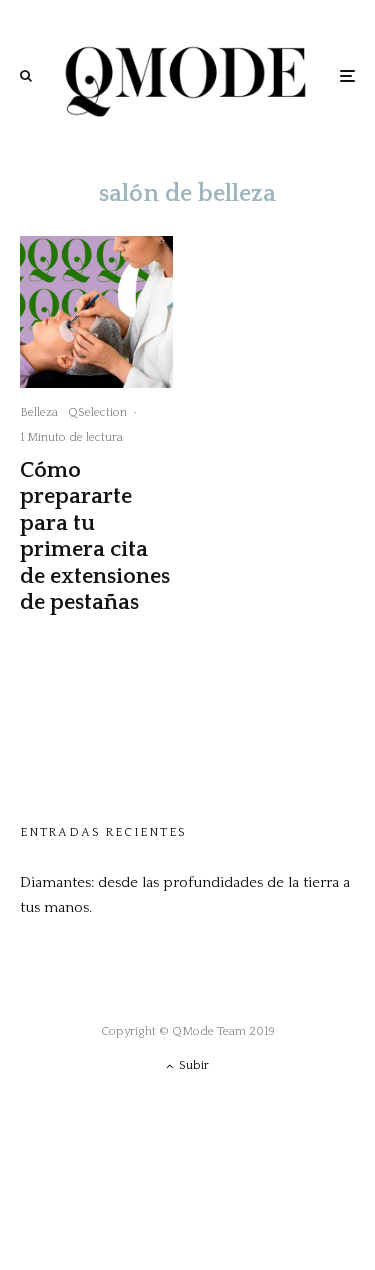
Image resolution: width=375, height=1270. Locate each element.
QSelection (97, 412)
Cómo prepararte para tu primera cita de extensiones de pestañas (95, 536)
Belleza (39, 412)
